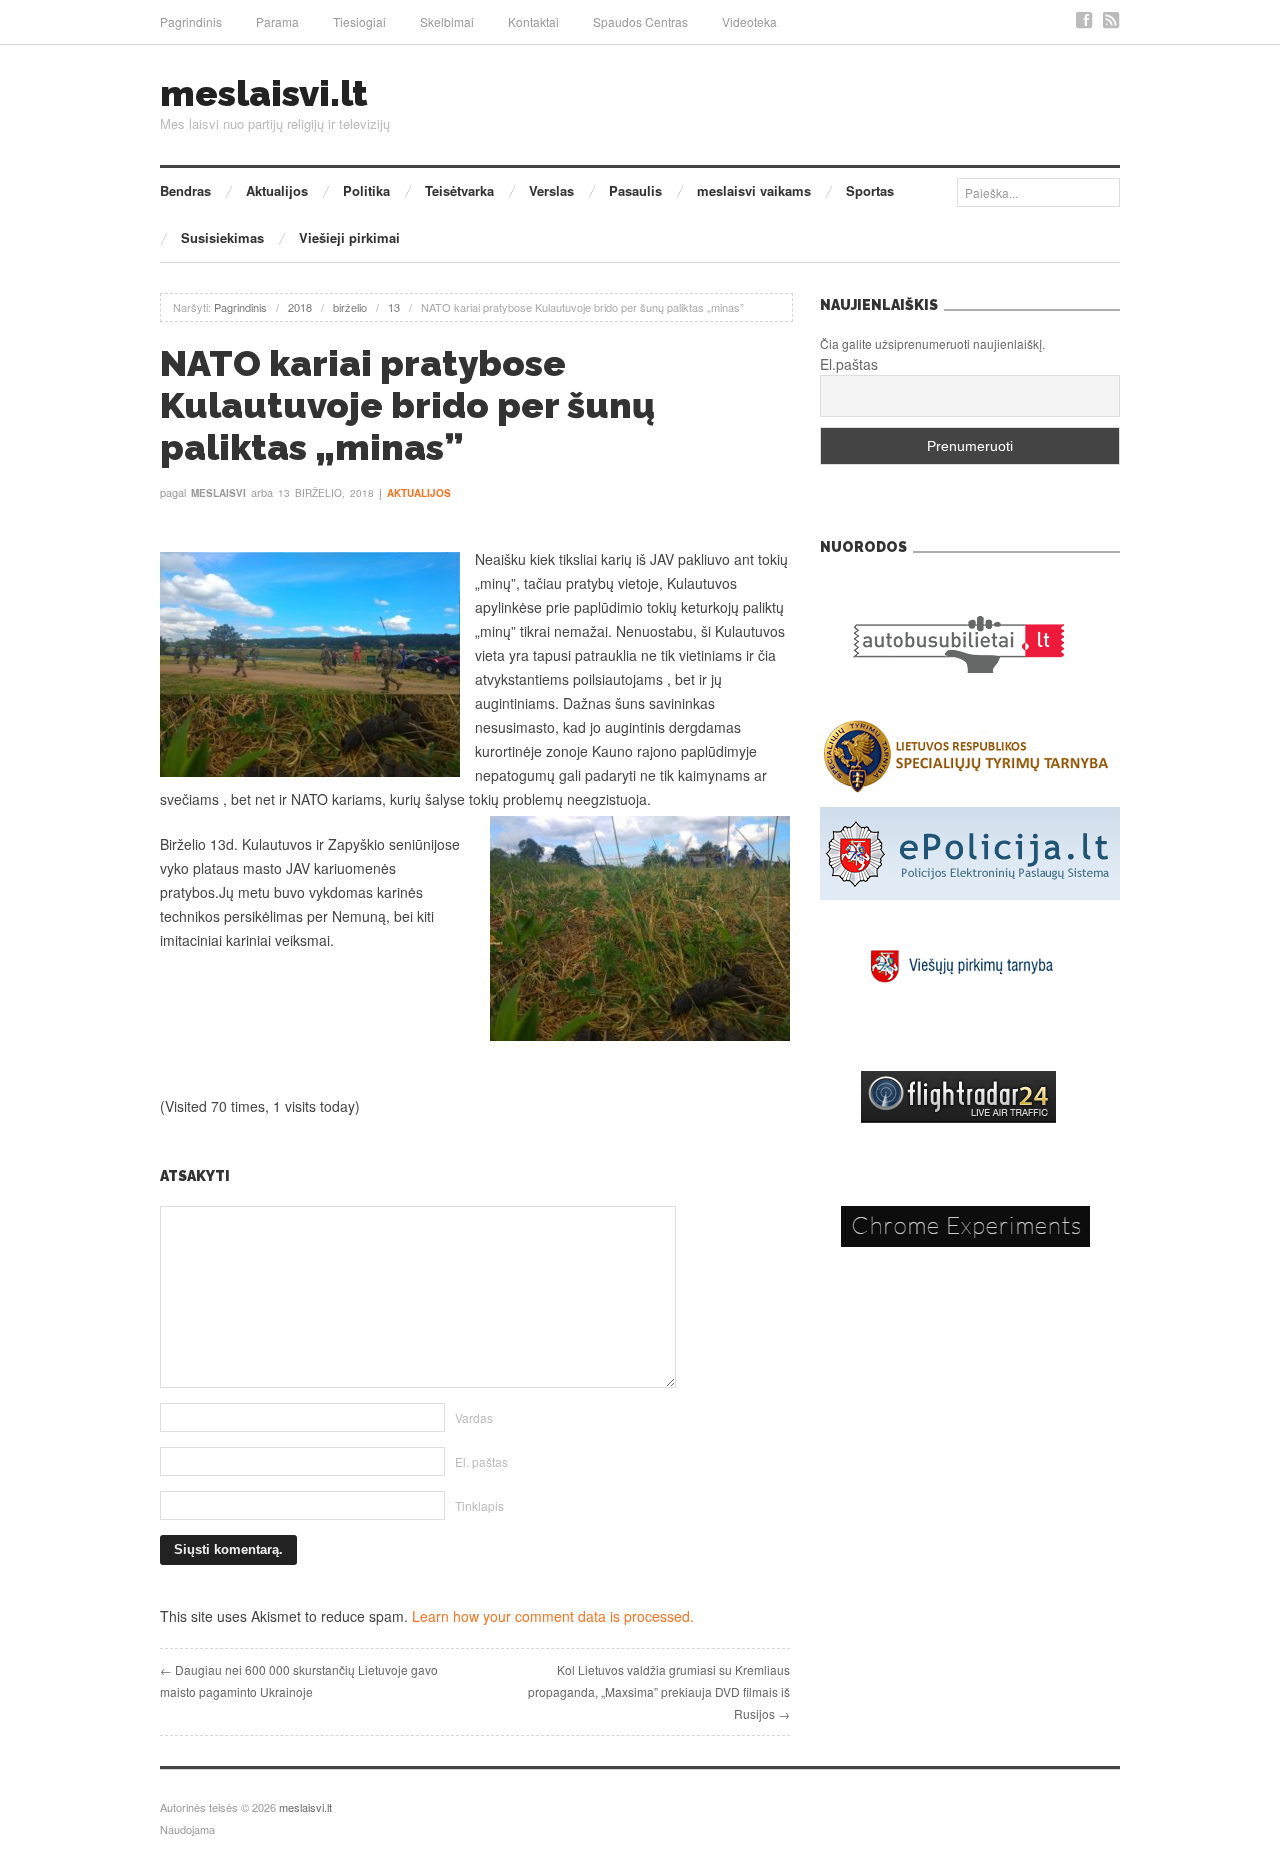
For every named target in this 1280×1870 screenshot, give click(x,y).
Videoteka (749, 21)
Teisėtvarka (459, 190)
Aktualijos (277, 190)
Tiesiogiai (359, 21)
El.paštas (849, 364)
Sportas (870, 190)
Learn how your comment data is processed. (553, 1616)
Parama (277, 21)
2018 (300, 307)
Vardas (474, 1417)
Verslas (551, 190)
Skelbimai (447, 21)
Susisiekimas (222, 237)
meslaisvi (218, 493)
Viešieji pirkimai (349, 237)
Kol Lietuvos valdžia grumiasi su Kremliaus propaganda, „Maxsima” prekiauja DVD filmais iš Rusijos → (659, 1691)
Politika (366, 190)
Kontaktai (533, 21)
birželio (350, 307)
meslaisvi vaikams (754, 190)
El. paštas (481, 1461)
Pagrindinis (191, 21)
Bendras (185, 190)
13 (394, 307)
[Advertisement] (475, 1101)
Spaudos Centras (640, 21)
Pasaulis (635, 190)
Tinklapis (479, 1505)
